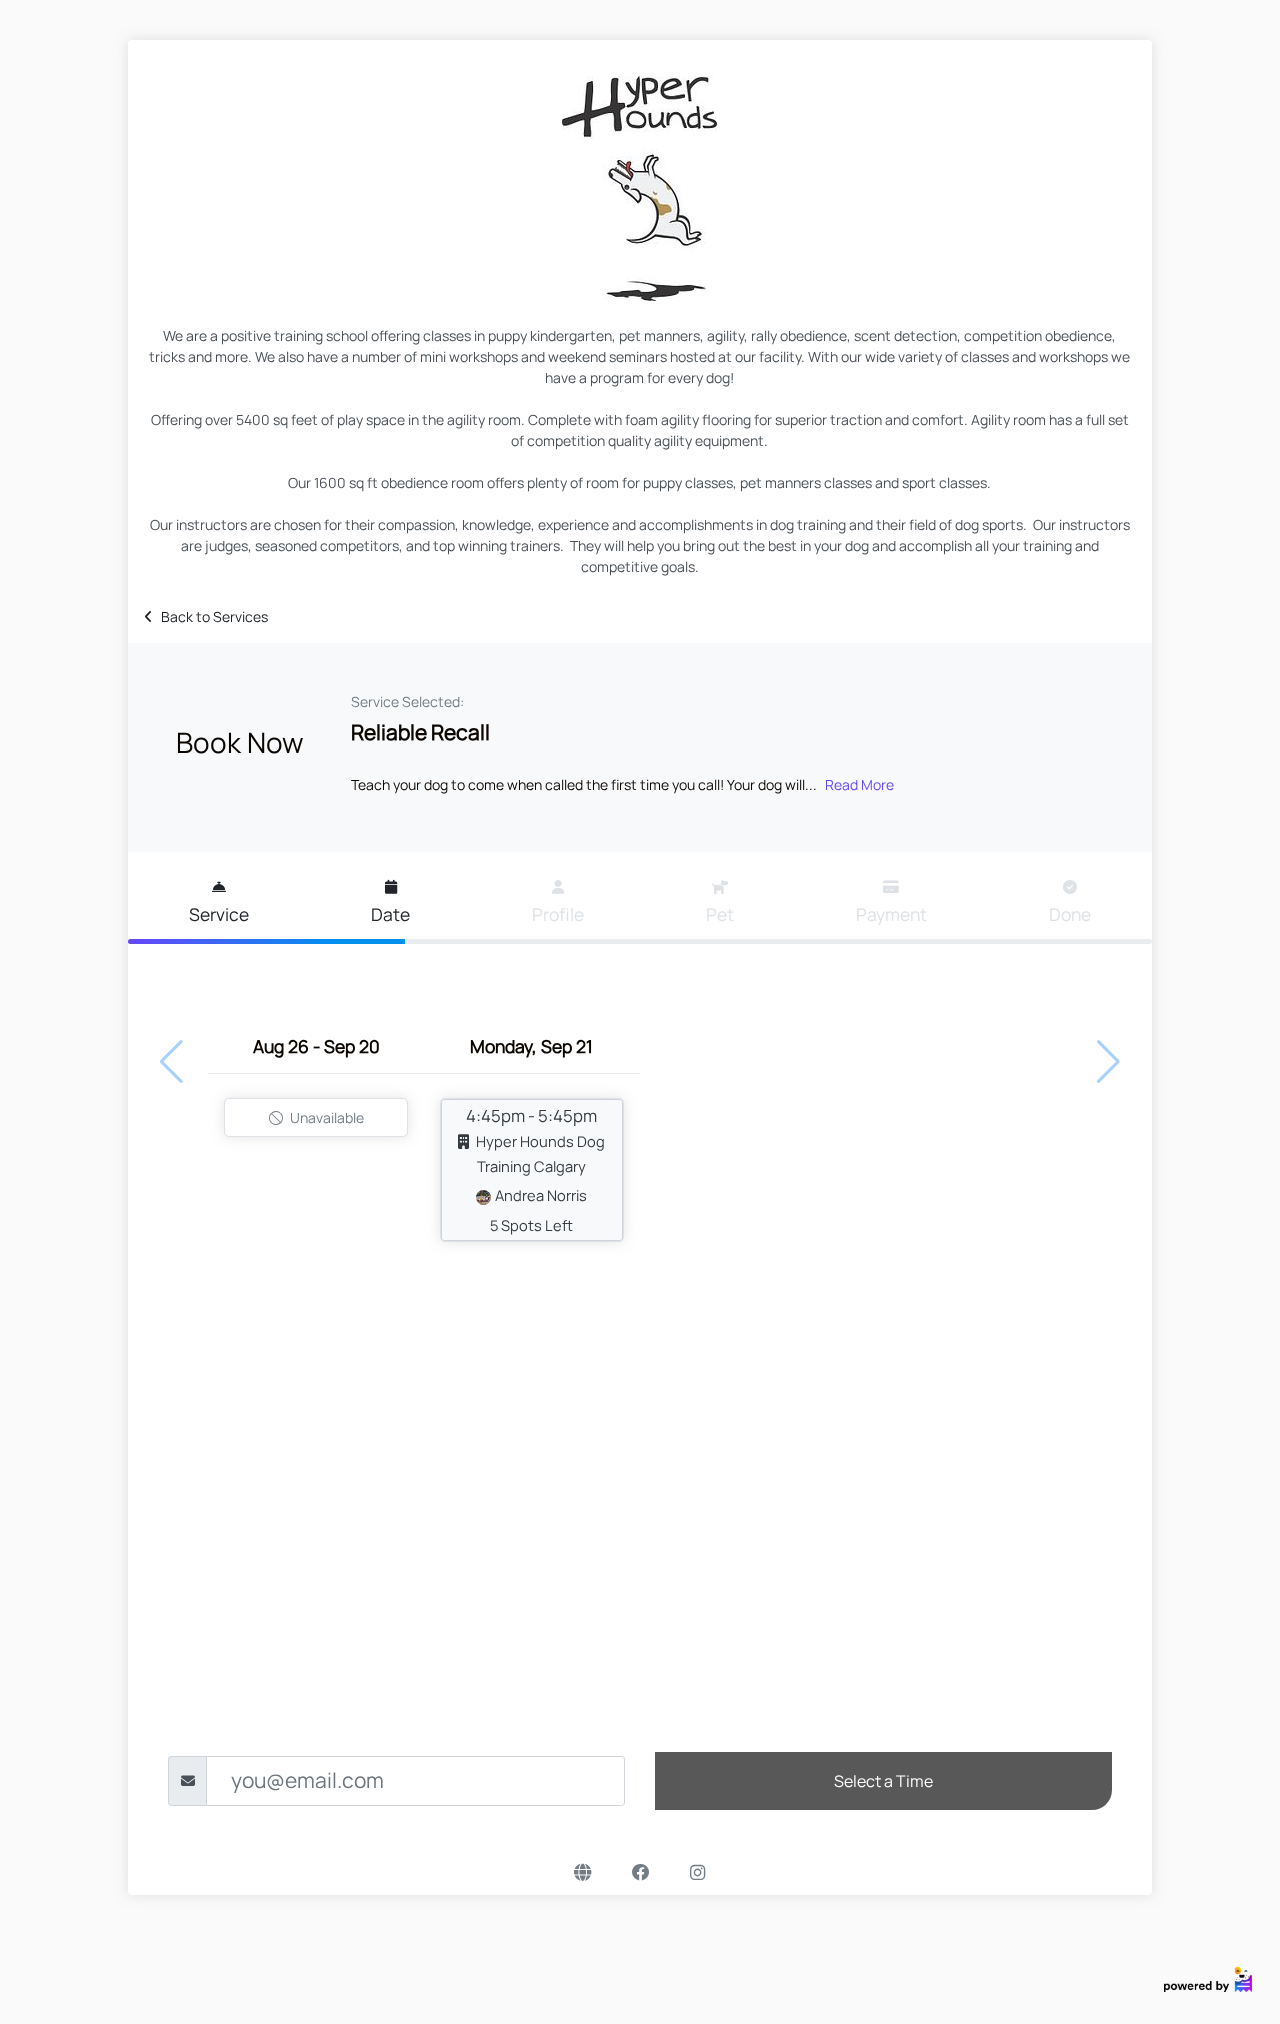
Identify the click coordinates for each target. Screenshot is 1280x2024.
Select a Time (883, 1781)
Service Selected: (407, 701)
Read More (859, 784)
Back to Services (214, 616)
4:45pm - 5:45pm (535, 1169)
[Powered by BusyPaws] (1208, 1977)
